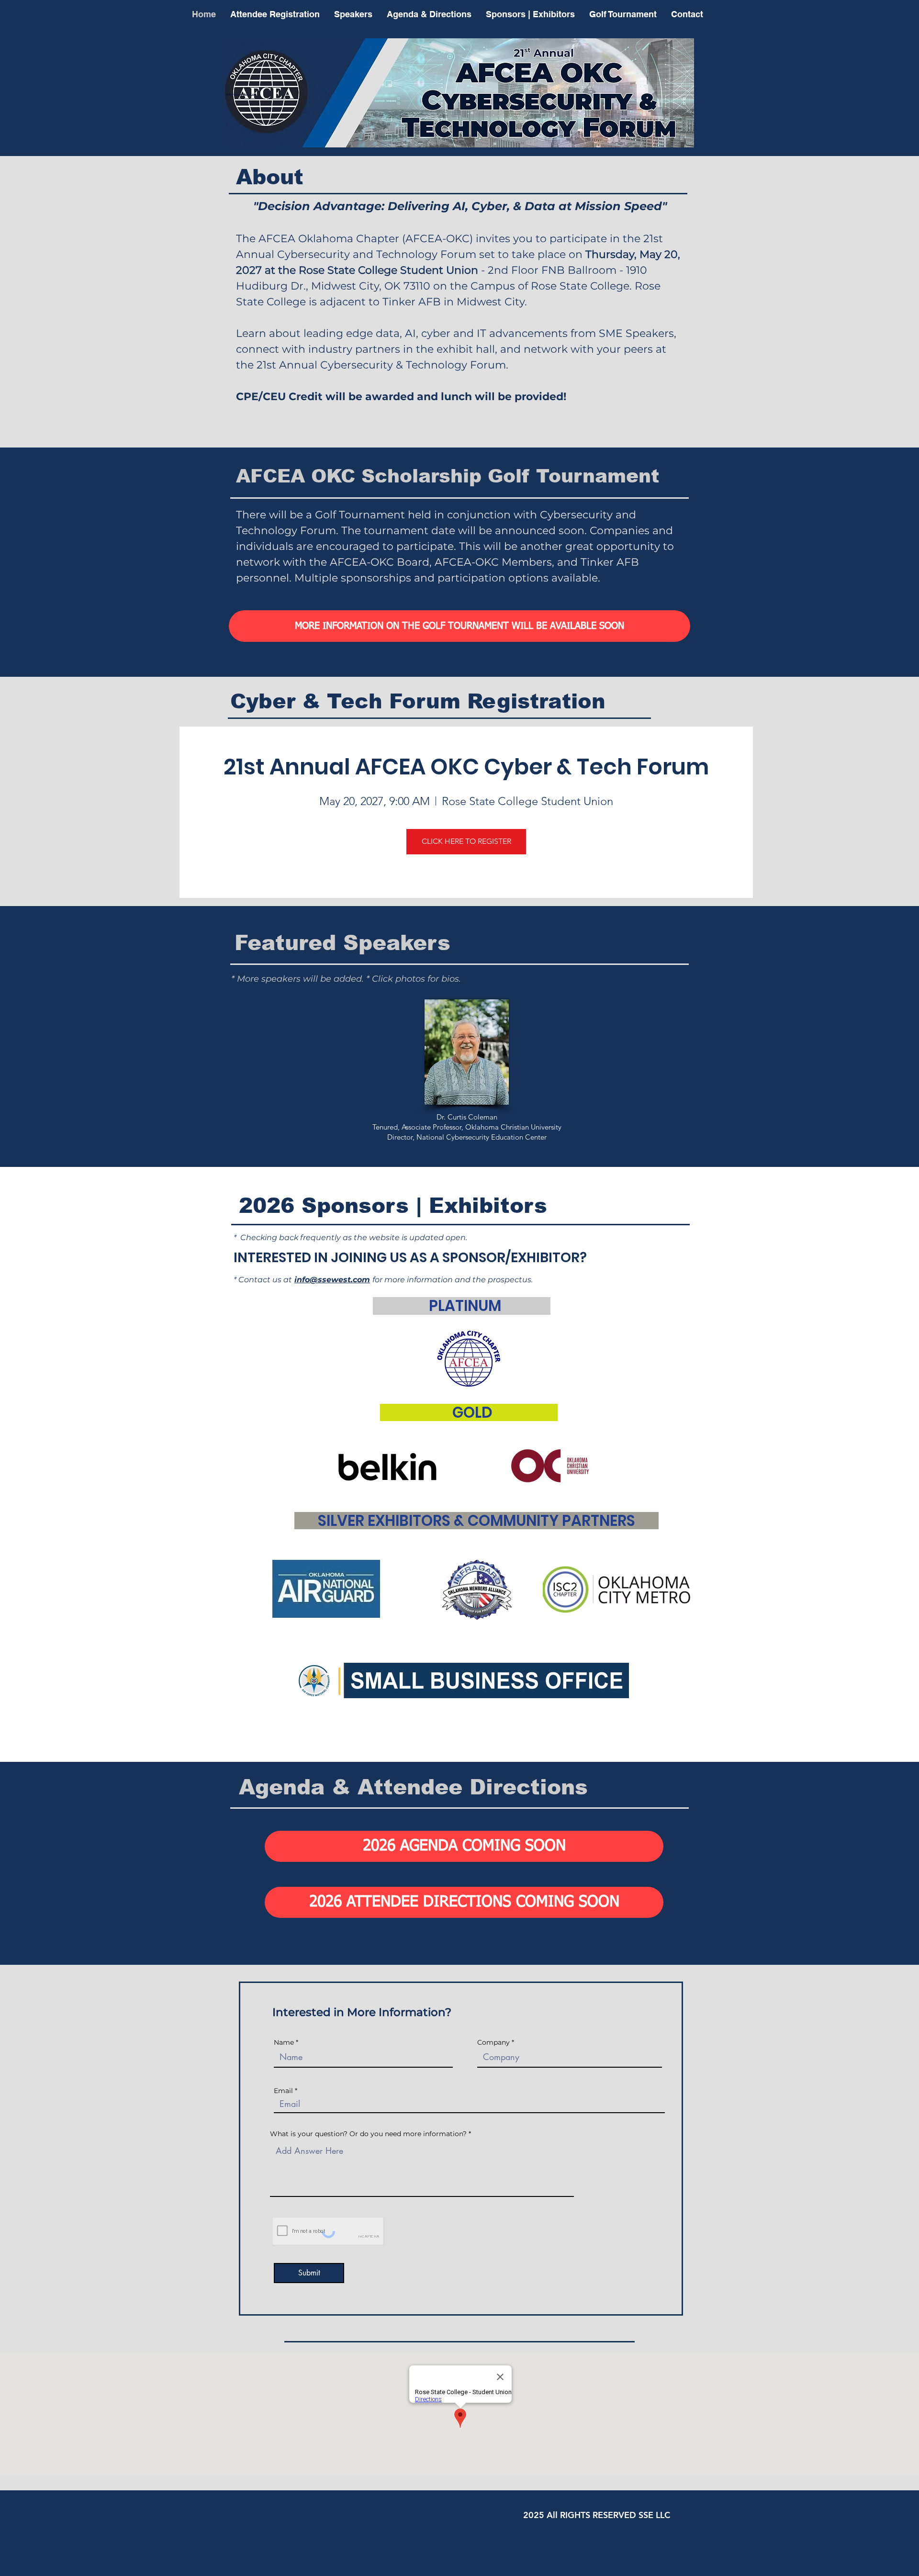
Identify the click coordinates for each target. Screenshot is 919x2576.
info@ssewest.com (332, 1280)
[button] (459, 626)
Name (284, 2042)
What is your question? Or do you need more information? (368, 2134)
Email (283, 2091)
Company (493, 2042)
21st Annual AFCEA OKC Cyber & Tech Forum (466, 767)
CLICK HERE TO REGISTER (466, 841)
